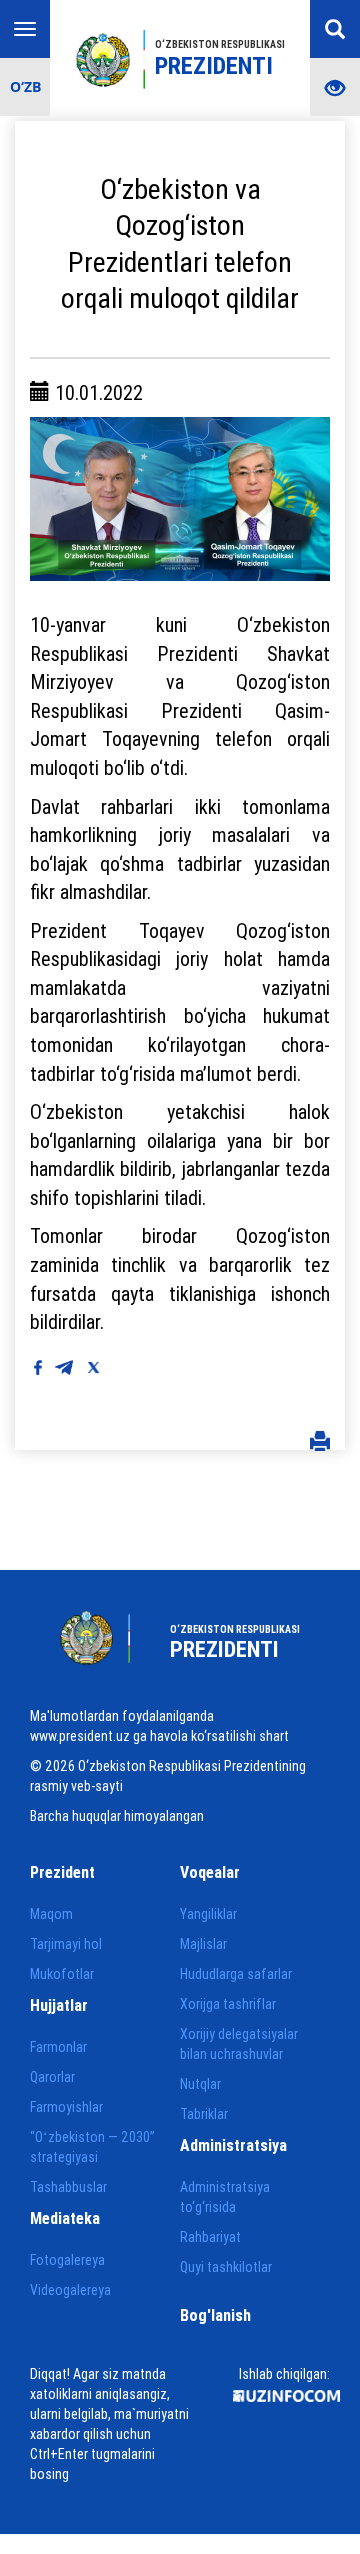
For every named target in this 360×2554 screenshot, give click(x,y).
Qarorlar (52, 2077)
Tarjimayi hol (66, 1944)
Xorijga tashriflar (228, 2004)
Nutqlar (200, 2084)
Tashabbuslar (68, 2187)
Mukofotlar (62, 1974)
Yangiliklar (208, 1914)
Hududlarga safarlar (236, 1974)
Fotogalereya (67, 2260)
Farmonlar (58, 2047)
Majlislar (203, 1944)
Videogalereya (70, 2290)
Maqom (51, 1914)
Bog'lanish (215, 2315)
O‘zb (25, 86)
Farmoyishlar (66, 2107)
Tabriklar (204, 2114)
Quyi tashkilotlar (226, 2267)
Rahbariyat (210, 2237)
